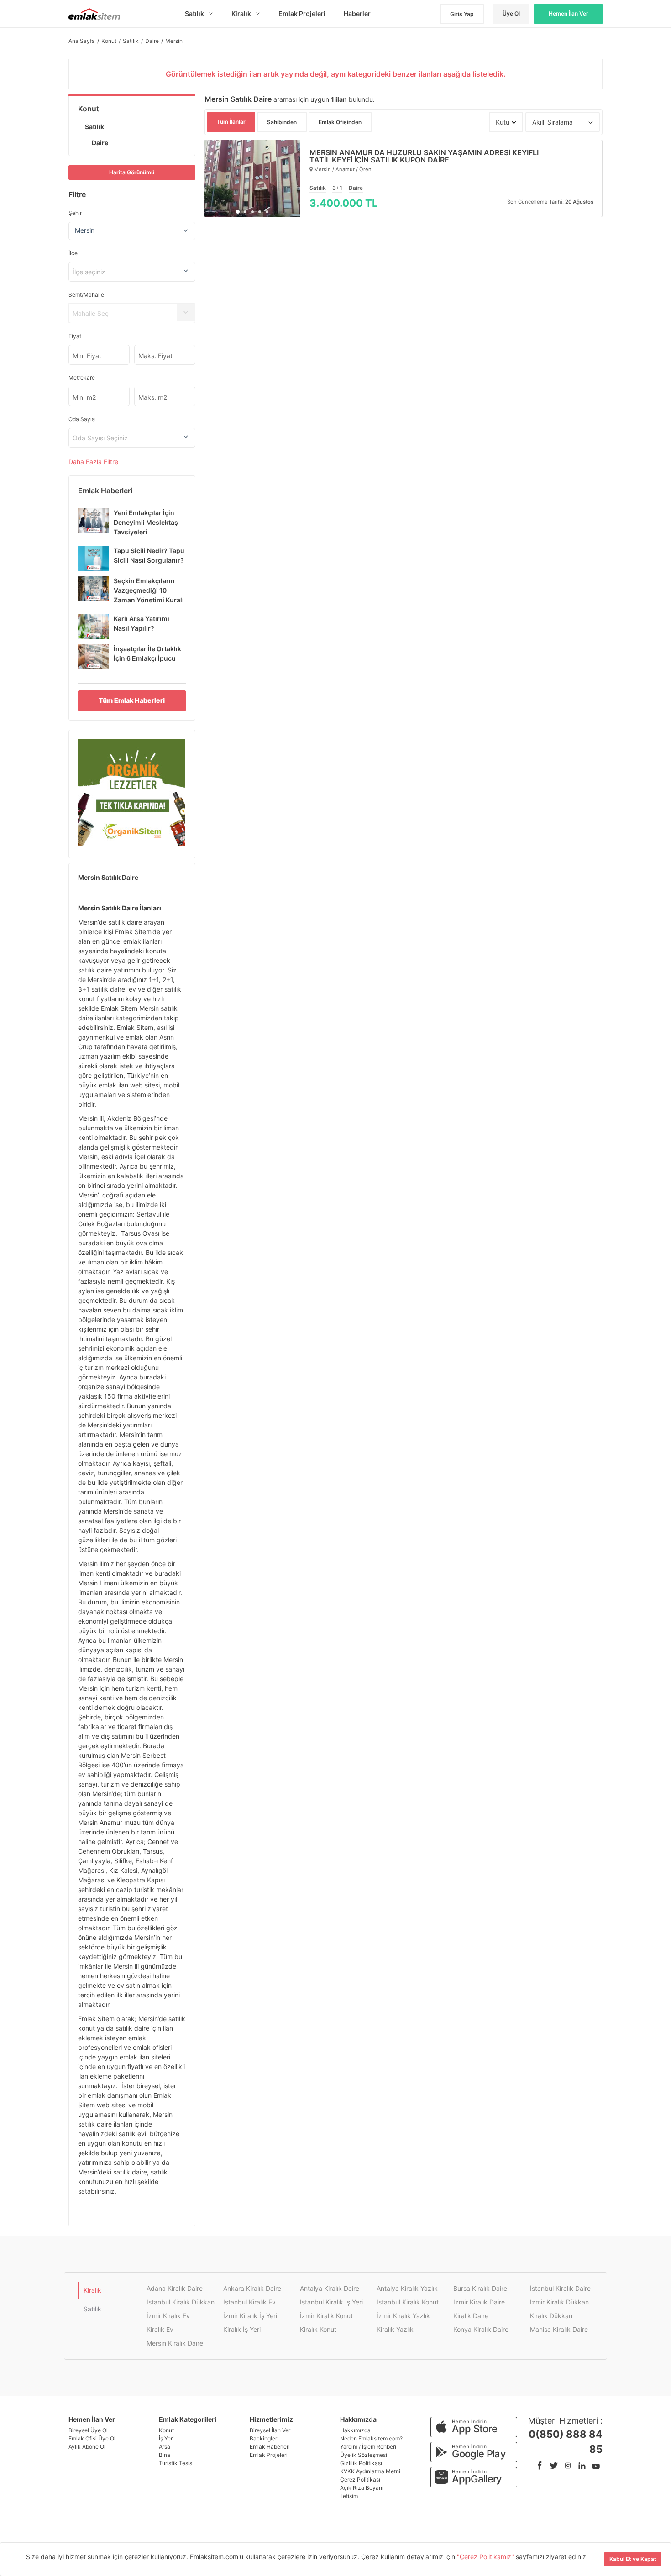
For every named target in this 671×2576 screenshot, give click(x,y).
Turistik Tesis (176, 2463)
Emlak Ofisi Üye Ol (92, 2438)
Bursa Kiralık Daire (480, 2288)
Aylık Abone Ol (87, 2447)
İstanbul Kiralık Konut (408, 2302)
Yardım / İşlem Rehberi (368, 2447)
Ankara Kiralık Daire (252, 2288)
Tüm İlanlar (231, 122)
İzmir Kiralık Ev (168, 2316)
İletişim (349, 2496)
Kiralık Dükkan (551, 2316)
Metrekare (82, 378)
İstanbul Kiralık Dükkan (181, 2302)
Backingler (263, 2438)
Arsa (165, 2447)
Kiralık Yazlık (395, 2329)
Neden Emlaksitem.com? (371, 2438)
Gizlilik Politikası (361, 2463)
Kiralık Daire (471, 2316)
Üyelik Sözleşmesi (364, 2455)
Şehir (75, 213)
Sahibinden (282, 122)
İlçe (73, 253)
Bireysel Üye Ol (88, 2430)
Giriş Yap (462, 14)
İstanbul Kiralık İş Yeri (331, 2302)
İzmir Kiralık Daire (479, 2302)
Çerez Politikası (360, 2479)
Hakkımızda (355, 2430)
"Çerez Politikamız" (486, 2557)
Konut (89, 109)
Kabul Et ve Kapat (633, 2559)
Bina (165, 2455)
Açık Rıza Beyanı (362, 2488)
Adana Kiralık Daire (175, 2288)
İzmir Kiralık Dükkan (559, 2302)
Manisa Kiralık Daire (559, 2329)
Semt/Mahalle (86, 295)
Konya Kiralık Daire (481, 2329)
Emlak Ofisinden (340, 122)
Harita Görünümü (132, 172)
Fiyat (75, 336)
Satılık (94, 127)
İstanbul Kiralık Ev (249, 2302)
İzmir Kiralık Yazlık (403, 2316)
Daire (100, 143)
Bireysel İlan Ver (270, 2430)
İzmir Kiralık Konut (326, 2316)
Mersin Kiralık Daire (175, 2343)
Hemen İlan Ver (569, 13)
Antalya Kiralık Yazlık (407, 2288)
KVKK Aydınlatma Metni (370, 2471)
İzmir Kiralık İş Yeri (250, 2316)
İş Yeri (166, 2438)
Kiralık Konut (318, 2329)
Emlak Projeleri (269, 2455)
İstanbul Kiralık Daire (560, 2288)
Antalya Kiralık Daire (330, 2288)
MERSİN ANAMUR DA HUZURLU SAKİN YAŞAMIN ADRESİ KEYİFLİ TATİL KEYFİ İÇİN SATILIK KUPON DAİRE (424, 156)
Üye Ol (511, 13)
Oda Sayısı (82, 419)
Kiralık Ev (160, 2329)
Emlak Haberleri (270, 2447)
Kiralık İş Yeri (242, 2329)
